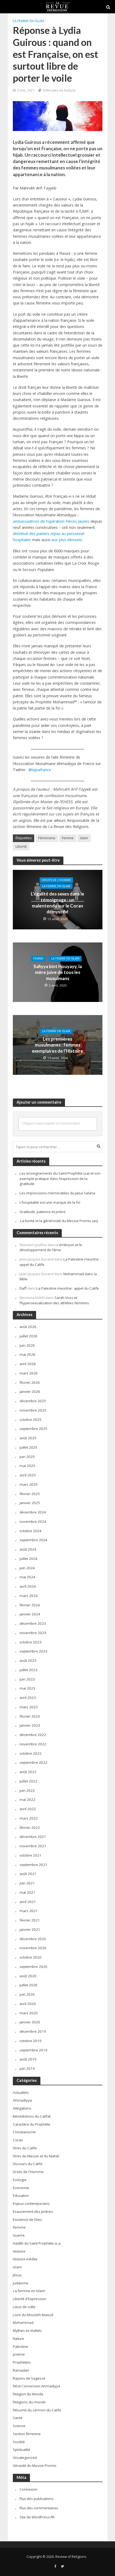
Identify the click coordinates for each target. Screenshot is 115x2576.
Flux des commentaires (39, 2508)
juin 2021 (27, 1883)
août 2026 (28, 1327)
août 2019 (28, 2059)
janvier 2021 (30, 1929)
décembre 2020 (33, 1939)
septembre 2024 (33, 1540)
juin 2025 (27, 1457)
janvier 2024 (30, 1614)
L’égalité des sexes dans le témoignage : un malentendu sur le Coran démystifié (57, 903)
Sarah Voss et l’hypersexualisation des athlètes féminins (54, 1300)
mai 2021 (27, 1892)
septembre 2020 (33, 1967)
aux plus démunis (67, 540)
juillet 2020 (28, 1985)
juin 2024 (27, 1568)
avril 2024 (28, 1586)
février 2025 (30, 1494)
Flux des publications (37, 2499)
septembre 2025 (33, 1429)
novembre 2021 (33, 1846)
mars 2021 (29, 1911)
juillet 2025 (28, 1447)
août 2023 (28, 1660)
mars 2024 (29, 1596)
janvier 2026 (30, 1392)
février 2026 (30, 1382)
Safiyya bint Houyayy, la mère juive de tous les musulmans (58, 972)
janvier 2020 (30, 2022)
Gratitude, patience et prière (43, 1212)
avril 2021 (28, 1902)
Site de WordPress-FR (37, 2517)
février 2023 (30, 1716)
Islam (84, 838)
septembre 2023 (33, 1651)
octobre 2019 (30, 2041)
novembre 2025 (33, 1410)
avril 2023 (28, 1698)
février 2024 (30, 1605)
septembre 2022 (33, 1762)
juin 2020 (27, 1994)
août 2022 (28, 1772)
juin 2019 (27, 2068)
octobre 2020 (30, 1957)
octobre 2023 (30, 1642)
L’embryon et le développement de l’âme (51, 1247)
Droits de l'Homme (56, 880)
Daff (23, 1288)
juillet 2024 (28, 1559)
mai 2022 (27, 1800)
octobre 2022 (30, 1753)
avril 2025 (28, 1475)
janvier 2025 (30, 1503)
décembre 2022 (33, 1735)
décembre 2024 (33, 1512)
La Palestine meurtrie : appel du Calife (68, 1288)
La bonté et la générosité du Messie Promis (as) (59, 1221)
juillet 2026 (28, 1336)
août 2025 (28, 1438)
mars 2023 (29, 1707)
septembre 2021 (33, 1865)
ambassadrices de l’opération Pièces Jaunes (51, 521)
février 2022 (30, 1828)
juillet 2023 (28, 1670)
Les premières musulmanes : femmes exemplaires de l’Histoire (57, 1045)
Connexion (28, 2489)
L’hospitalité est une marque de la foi (50, 1202)
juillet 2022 (28, 1781)
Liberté (21, 847)
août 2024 (28, 1549)
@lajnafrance (40, 770)
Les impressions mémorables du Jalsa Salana (57, 1193)
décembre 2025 (33, 1401)
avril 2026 (28, 1364)
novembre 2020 (33, 1948)
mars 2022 (29, 1818)
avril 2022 (28, 1809)
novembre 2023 (33, 1633)
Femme (68, 838)
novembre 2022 (33, 1744)
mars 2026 (29, 1373)
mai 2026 (27, 1354)
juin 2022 (27, 1790)
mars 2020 (29, 2013)
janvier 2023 (30, 1725)
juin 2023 (27, 1679)
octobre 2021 (30, 1855)
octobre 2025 (30, 1420)
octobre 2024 (30, 1531)
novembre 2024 (33, 1521)
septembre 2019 (33, 2050)
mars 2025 (29, 1484)
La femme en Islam (28, 21)
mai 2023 (27, 1688)
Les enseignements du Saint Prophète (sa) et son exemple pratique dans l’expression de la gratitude (60, 1179)
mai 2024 (27, 1577)
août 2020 (28, 1976)
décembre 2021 (33, 1837)
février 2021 (30, 1920)
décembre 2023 (33, 1623)
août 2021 (28, 1874)
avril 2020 (28, 2004)
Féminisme (47, 838)
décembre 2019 (33, 2031)
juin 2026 (27, 1345)
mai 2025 (27, 1466)
